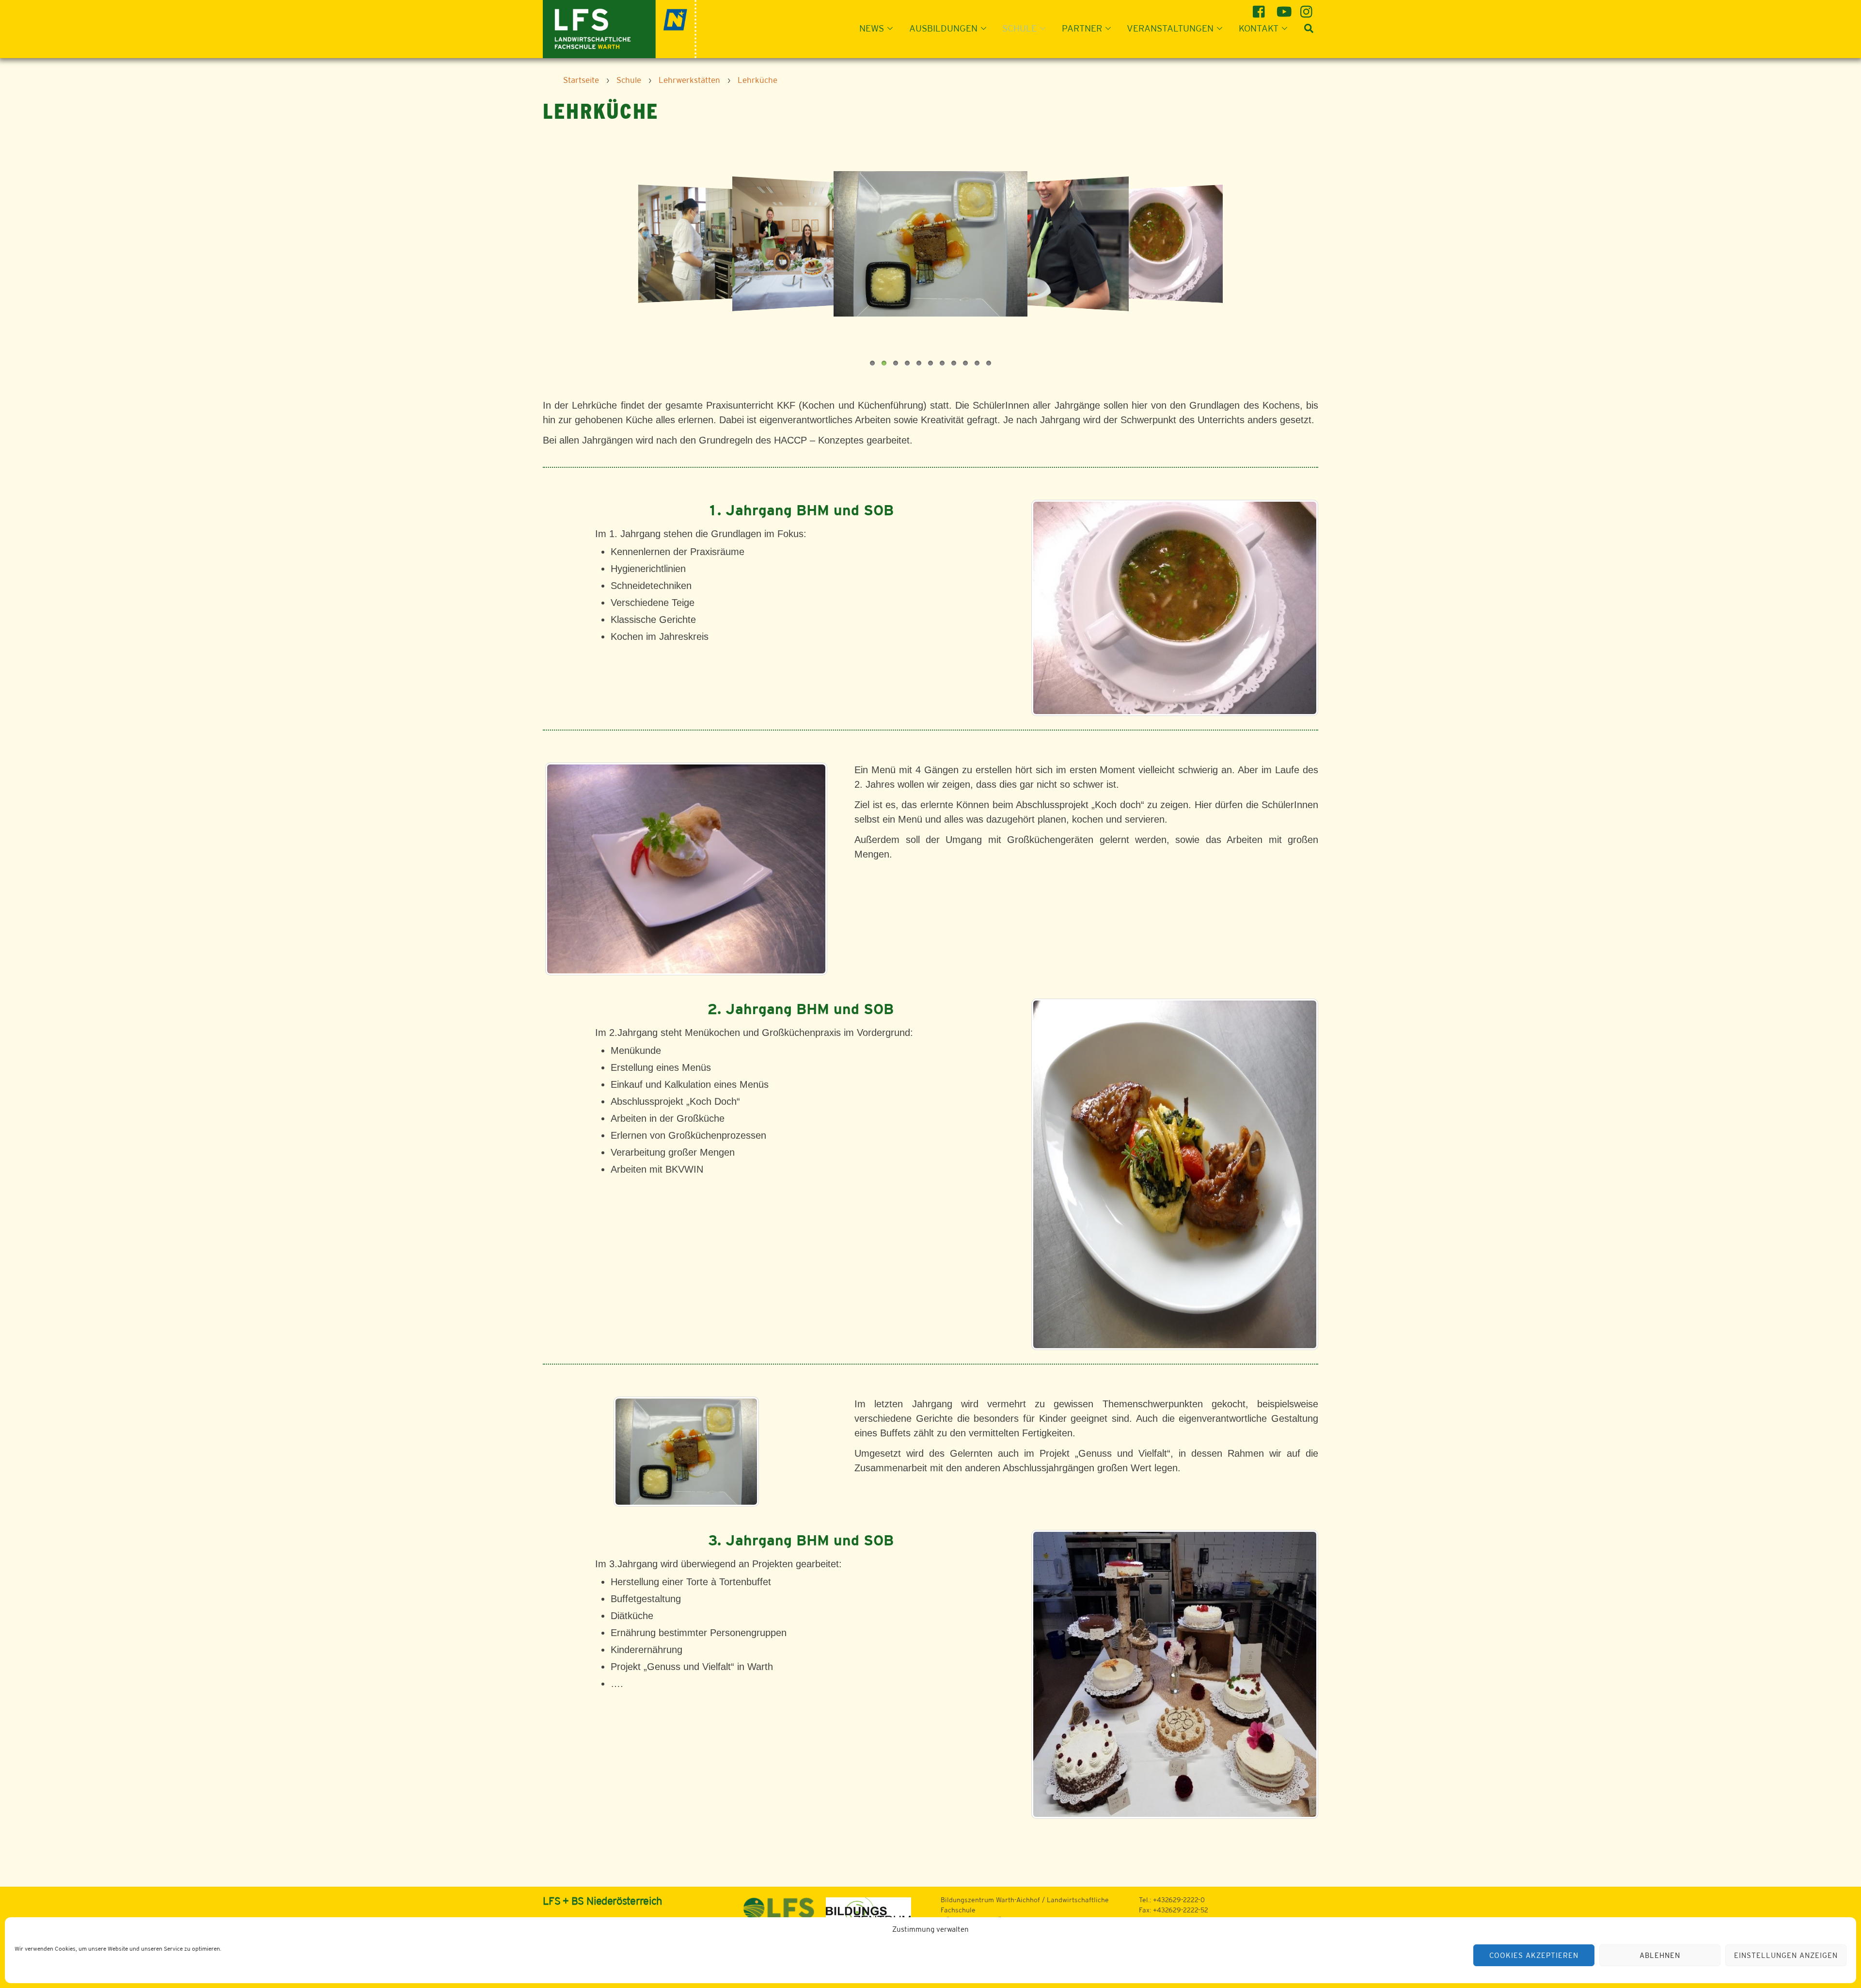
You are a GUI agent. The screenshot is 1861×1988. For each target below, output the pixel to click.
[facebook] (1260, 8)
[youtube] (1284, 8)
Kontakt (1259, 28)
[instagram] (1308, 8)
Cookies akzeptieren (1534, 1955)
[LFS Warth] (620, 28)
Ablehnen (1660, 1955)
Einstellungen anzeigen (1786, 1955)
